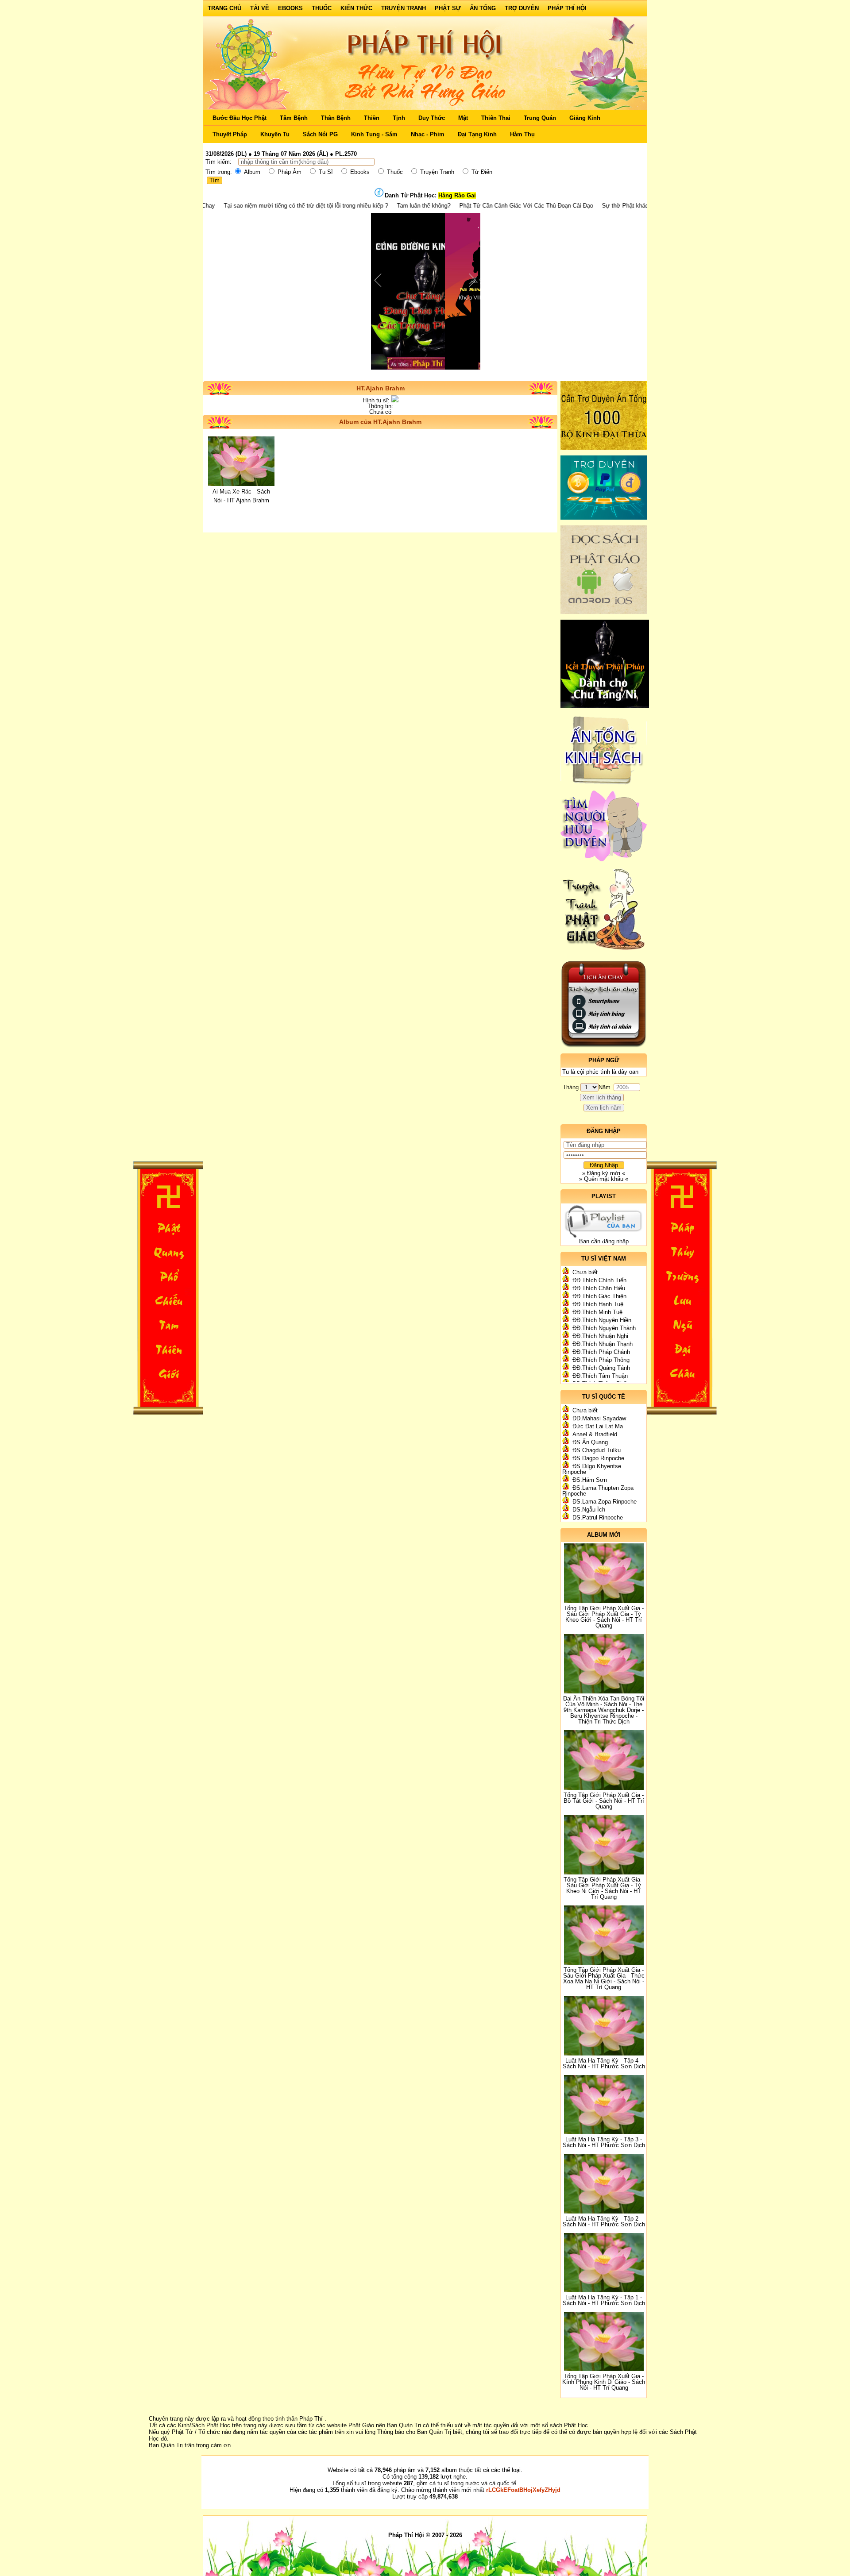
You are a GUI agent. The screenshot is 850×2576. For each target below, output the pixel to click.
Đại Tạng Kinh (477, 134)
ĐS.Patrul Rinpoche (598, 1517)
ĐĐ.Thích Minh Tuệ (597, 1312)
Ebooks (290, 8)
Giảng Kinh (585, 118)
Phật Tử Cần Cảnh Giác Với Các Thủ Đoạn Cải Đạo (440, 206)
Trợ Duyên (522, 8)
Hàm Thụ (522, 134)
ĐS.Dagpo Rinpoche (598, 1458)
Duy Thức (432, 118)
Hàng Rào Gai (457, 195)
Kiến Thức (356, 8)
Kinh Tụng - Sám (374, 134)
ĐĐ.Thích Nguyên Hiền (602, 1320)
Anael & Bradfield (595, 1434)
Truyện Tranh (404, 8)
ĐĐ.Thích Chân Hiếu (599, 1288)
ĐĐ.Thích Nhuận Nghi (600, 1336)
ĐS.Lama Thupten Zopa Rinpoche (598, 1491)
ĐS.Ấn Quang (590, 1442)
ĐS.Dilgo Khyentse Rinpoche (592, 1469)
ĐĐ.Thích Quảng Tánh (601, 1368)
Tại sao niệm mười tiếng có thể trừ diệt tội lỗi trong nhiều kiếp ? (220, 206)
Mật (463, 118)
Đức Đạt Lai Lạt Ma (598, 1426)
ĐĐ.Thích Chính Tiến (599, 1280)
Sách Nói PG (320, 134)
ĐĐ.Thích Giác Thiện (599, 1296)
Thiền (372, 118)
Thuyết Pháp (230, 134)
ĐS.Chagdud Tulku (597, 1450)
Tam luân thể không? (338, 206)
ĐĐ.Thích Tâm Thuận (600, 1376)
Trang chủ (224, 8)
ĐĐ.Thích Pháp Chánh (601, 1352)
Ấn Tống (483, 8)
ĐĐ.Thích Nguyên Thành (604, 1328)
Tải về (260, 8)
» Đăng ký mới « (604, 1173)
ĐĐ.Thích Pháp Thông (601, 1360)
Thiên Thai (496, 118)
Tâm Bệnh (294, 118)
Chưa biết (585, 1272)
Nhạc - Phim (428, 134)
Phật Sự (448, 8)
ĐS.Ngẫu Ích (589, 1510)
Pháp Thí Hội (567, 8)
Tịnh (399, 118)
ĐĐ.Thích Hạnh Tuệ (598, 1304)
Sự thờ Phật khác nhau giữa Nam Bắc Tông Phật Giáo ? (589, 206)
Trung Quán (540, 118)
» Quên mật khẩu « (604, 1179)
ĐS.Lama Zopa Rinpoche (605, 1502)
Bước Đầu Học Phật (240, 118)
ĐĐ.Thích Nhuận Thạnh (603, 1344)
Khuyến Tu (275, 134)
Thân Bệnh (336, 118)
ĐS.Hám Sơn (590, 1480)
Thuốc (322, 8)
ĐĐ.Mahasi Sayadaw (599, 1418)
